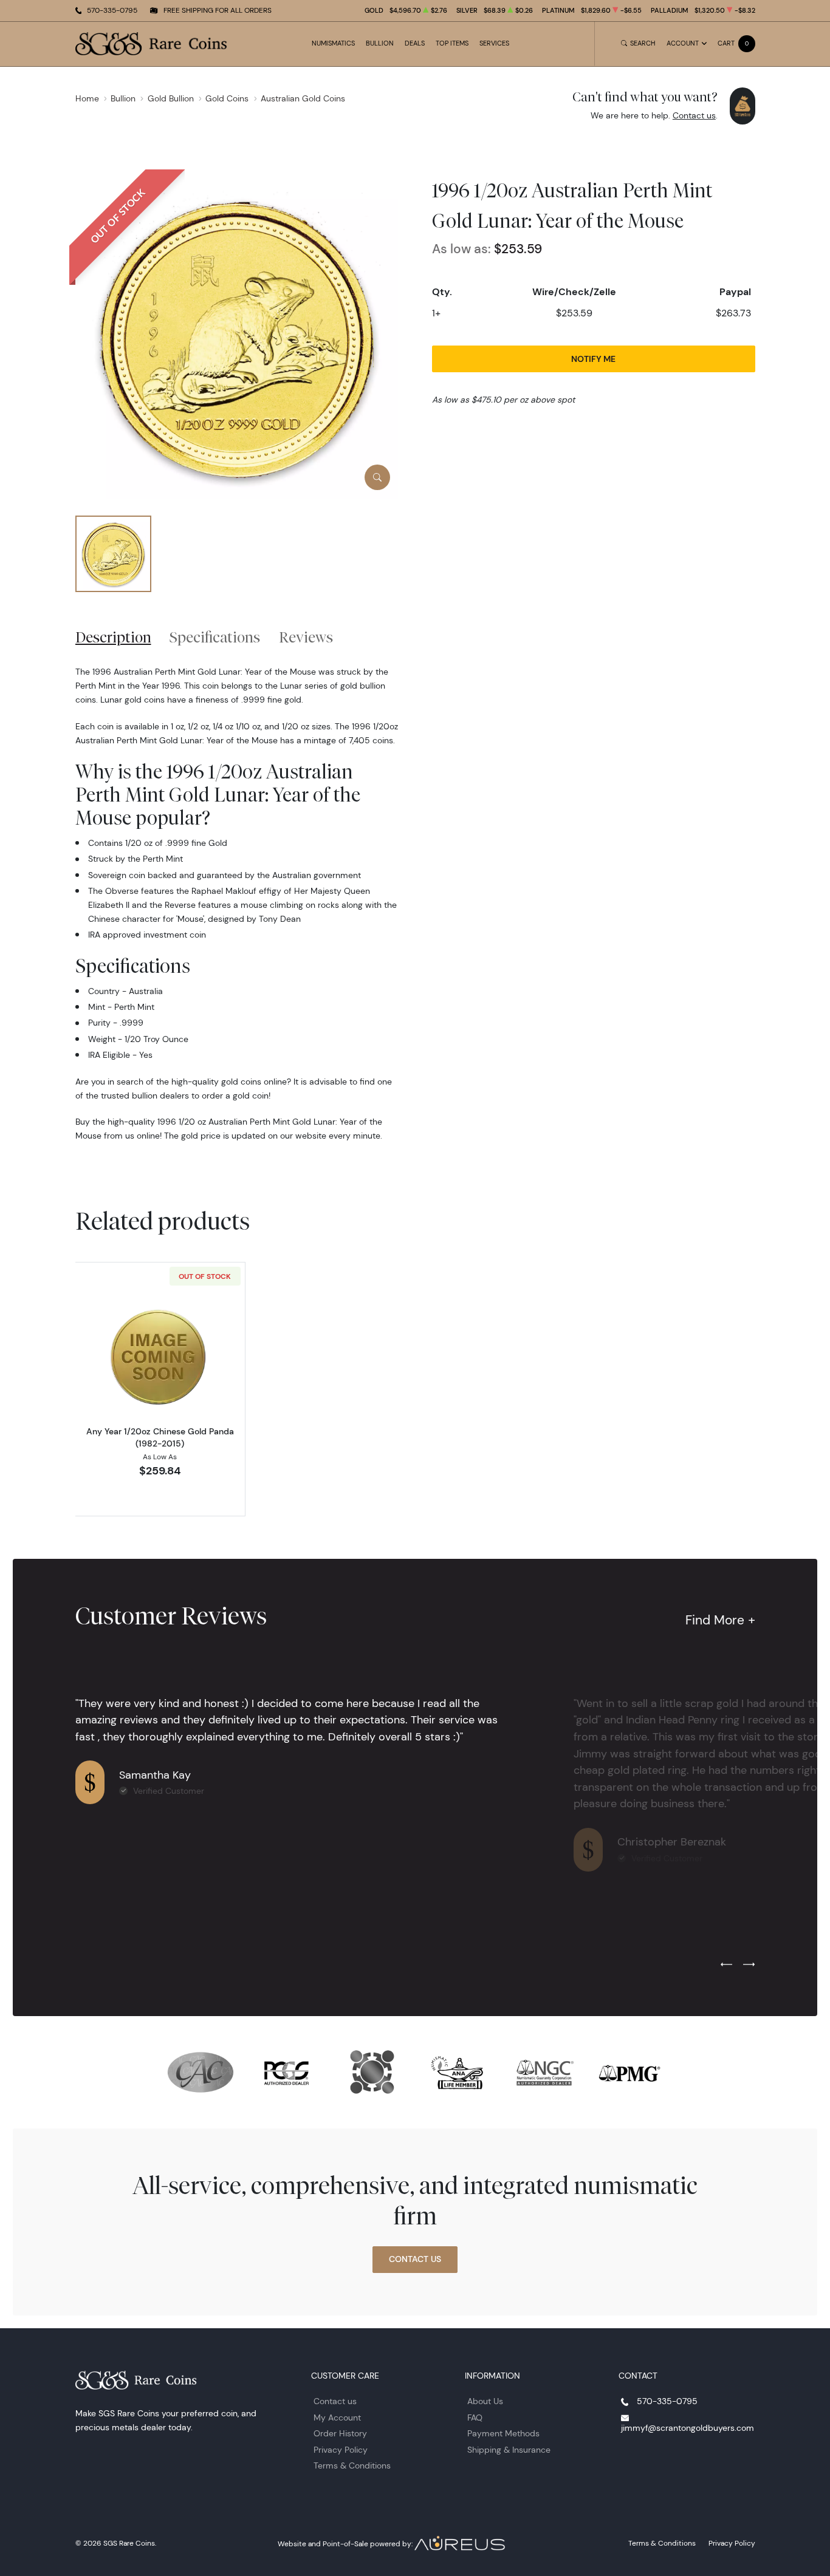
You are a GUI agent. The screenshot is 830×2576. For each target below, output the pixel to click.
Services (494, 43)
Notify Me (593, 359)
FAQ (475, 2418)
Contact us (694, 115)
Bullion (380, 43)
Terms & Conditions (352, 2465)
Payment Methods (503, 2433)
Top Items (452, 43)
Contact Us (415, 2259)
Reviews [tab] (306, 637)
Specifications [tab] (215, 637)
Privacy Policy (341, 2450)
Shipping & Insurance (509, 2450)
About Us (485, 2401)
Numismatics (333, 43)
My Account (337, 2418)
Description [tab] (113, 637)
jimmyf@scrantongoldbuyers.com (688, 2428)
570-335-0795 (112, 10)
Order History (340, 2433)
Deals (415, 43)
